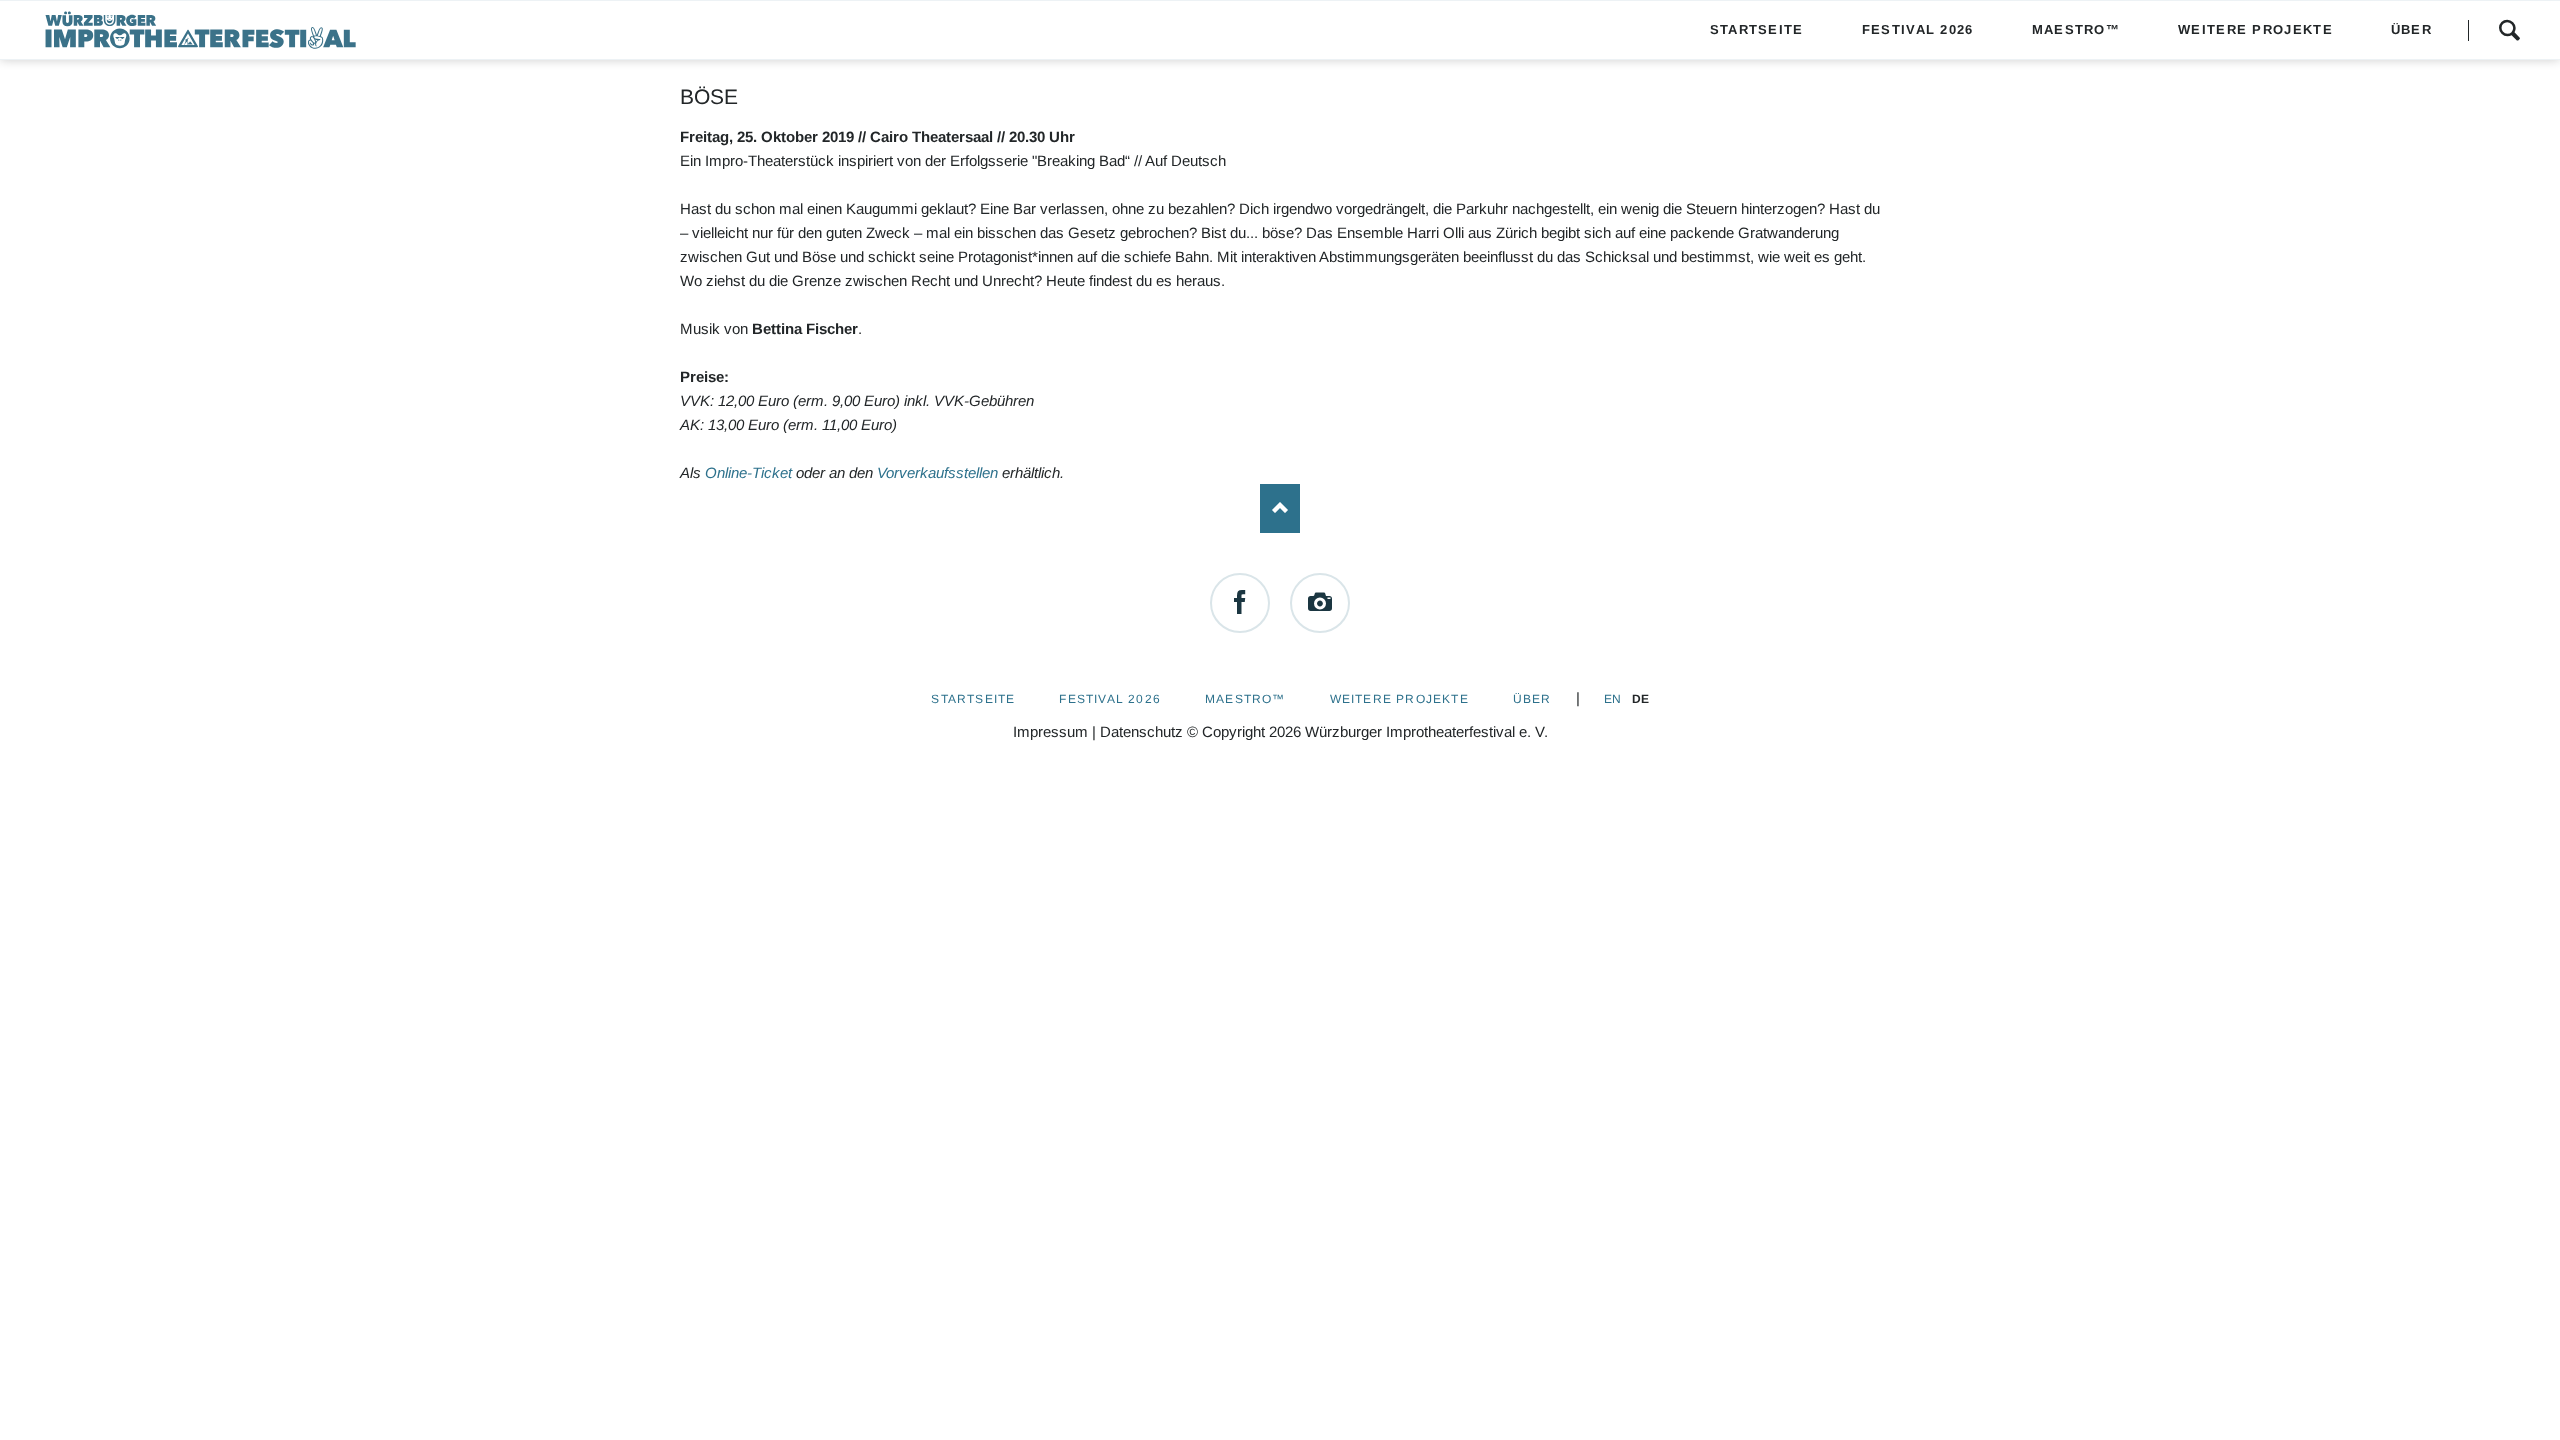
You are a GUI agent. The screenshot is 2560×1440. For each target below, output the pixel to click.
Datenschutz (1141, 731)
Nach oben (1280, 509)
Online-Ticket (748, 472)
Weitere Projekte (1399, 699)
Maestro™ (1245, 699)
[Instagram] (1320, 603)
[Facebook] (1240, 603)
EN (1612, 699)
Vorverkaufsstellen (937, 472)
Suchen (2509, 30)
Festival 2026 (1110, 699)
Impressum (1050, 731)
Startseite (973, 699)
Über (1532, 699)
